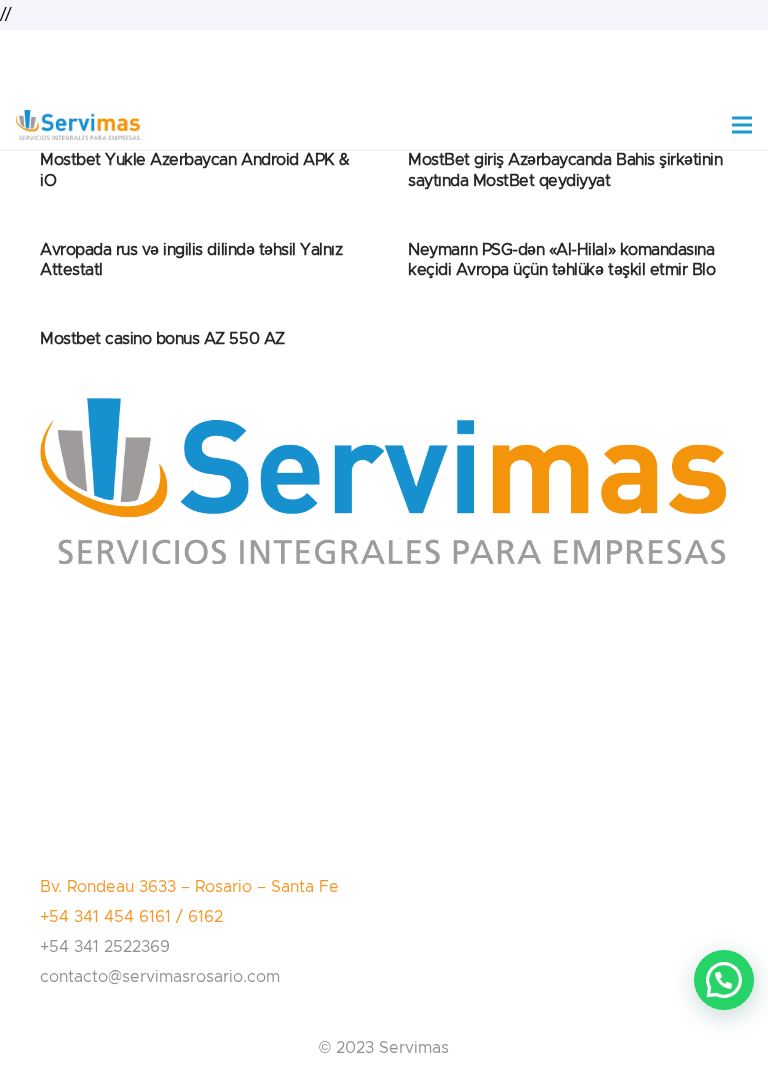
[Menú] (742, 125)
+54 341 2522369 (105, 947)
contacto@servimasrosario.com (160, 977)
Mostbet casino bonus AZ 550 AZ (162, 339)
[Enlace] (78, 125)
